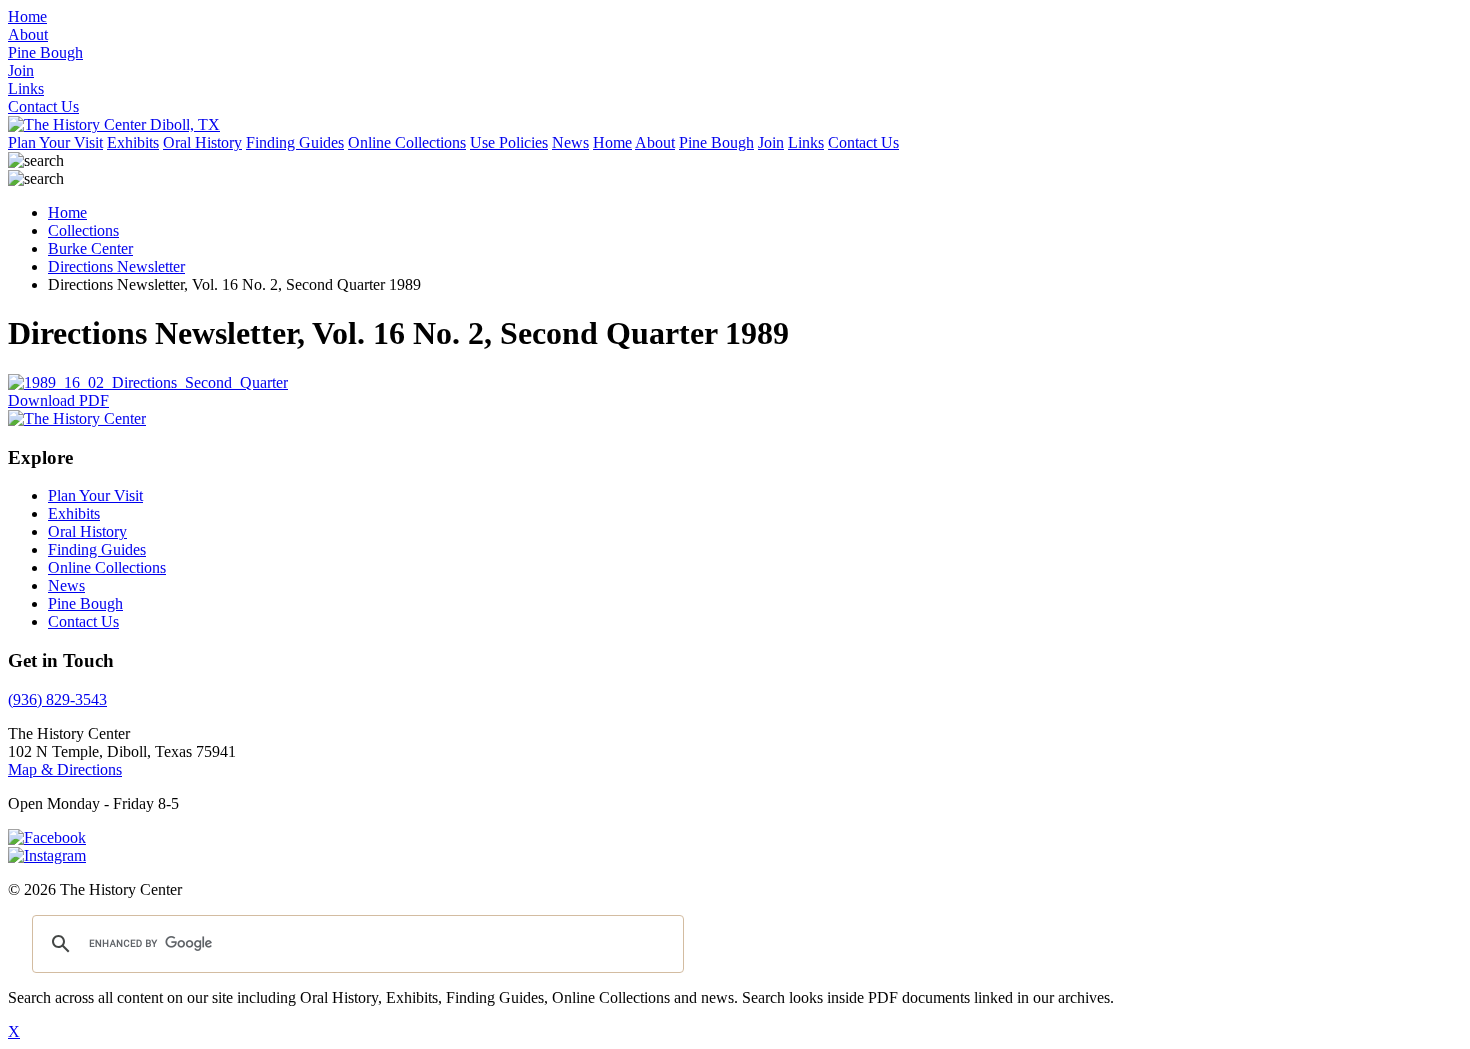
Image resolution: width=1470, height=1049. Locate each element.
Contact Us (863, 142)
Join (771, 142)
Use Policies (509, 142)
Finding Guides (295, 142)
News (570, 142)
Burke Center (90, 248)
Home (612, 142)
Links (806, 142)
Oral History (202, 142)
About (655, 142)
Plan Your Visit (55, 142)
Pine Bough (716, 142)
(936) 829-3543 (57, 699)
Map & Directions (65, 769)
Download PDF (58, 400)
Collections (83, 230)
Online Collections (407, 142)
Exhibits (133, 142)
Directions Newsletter (116, 266)
